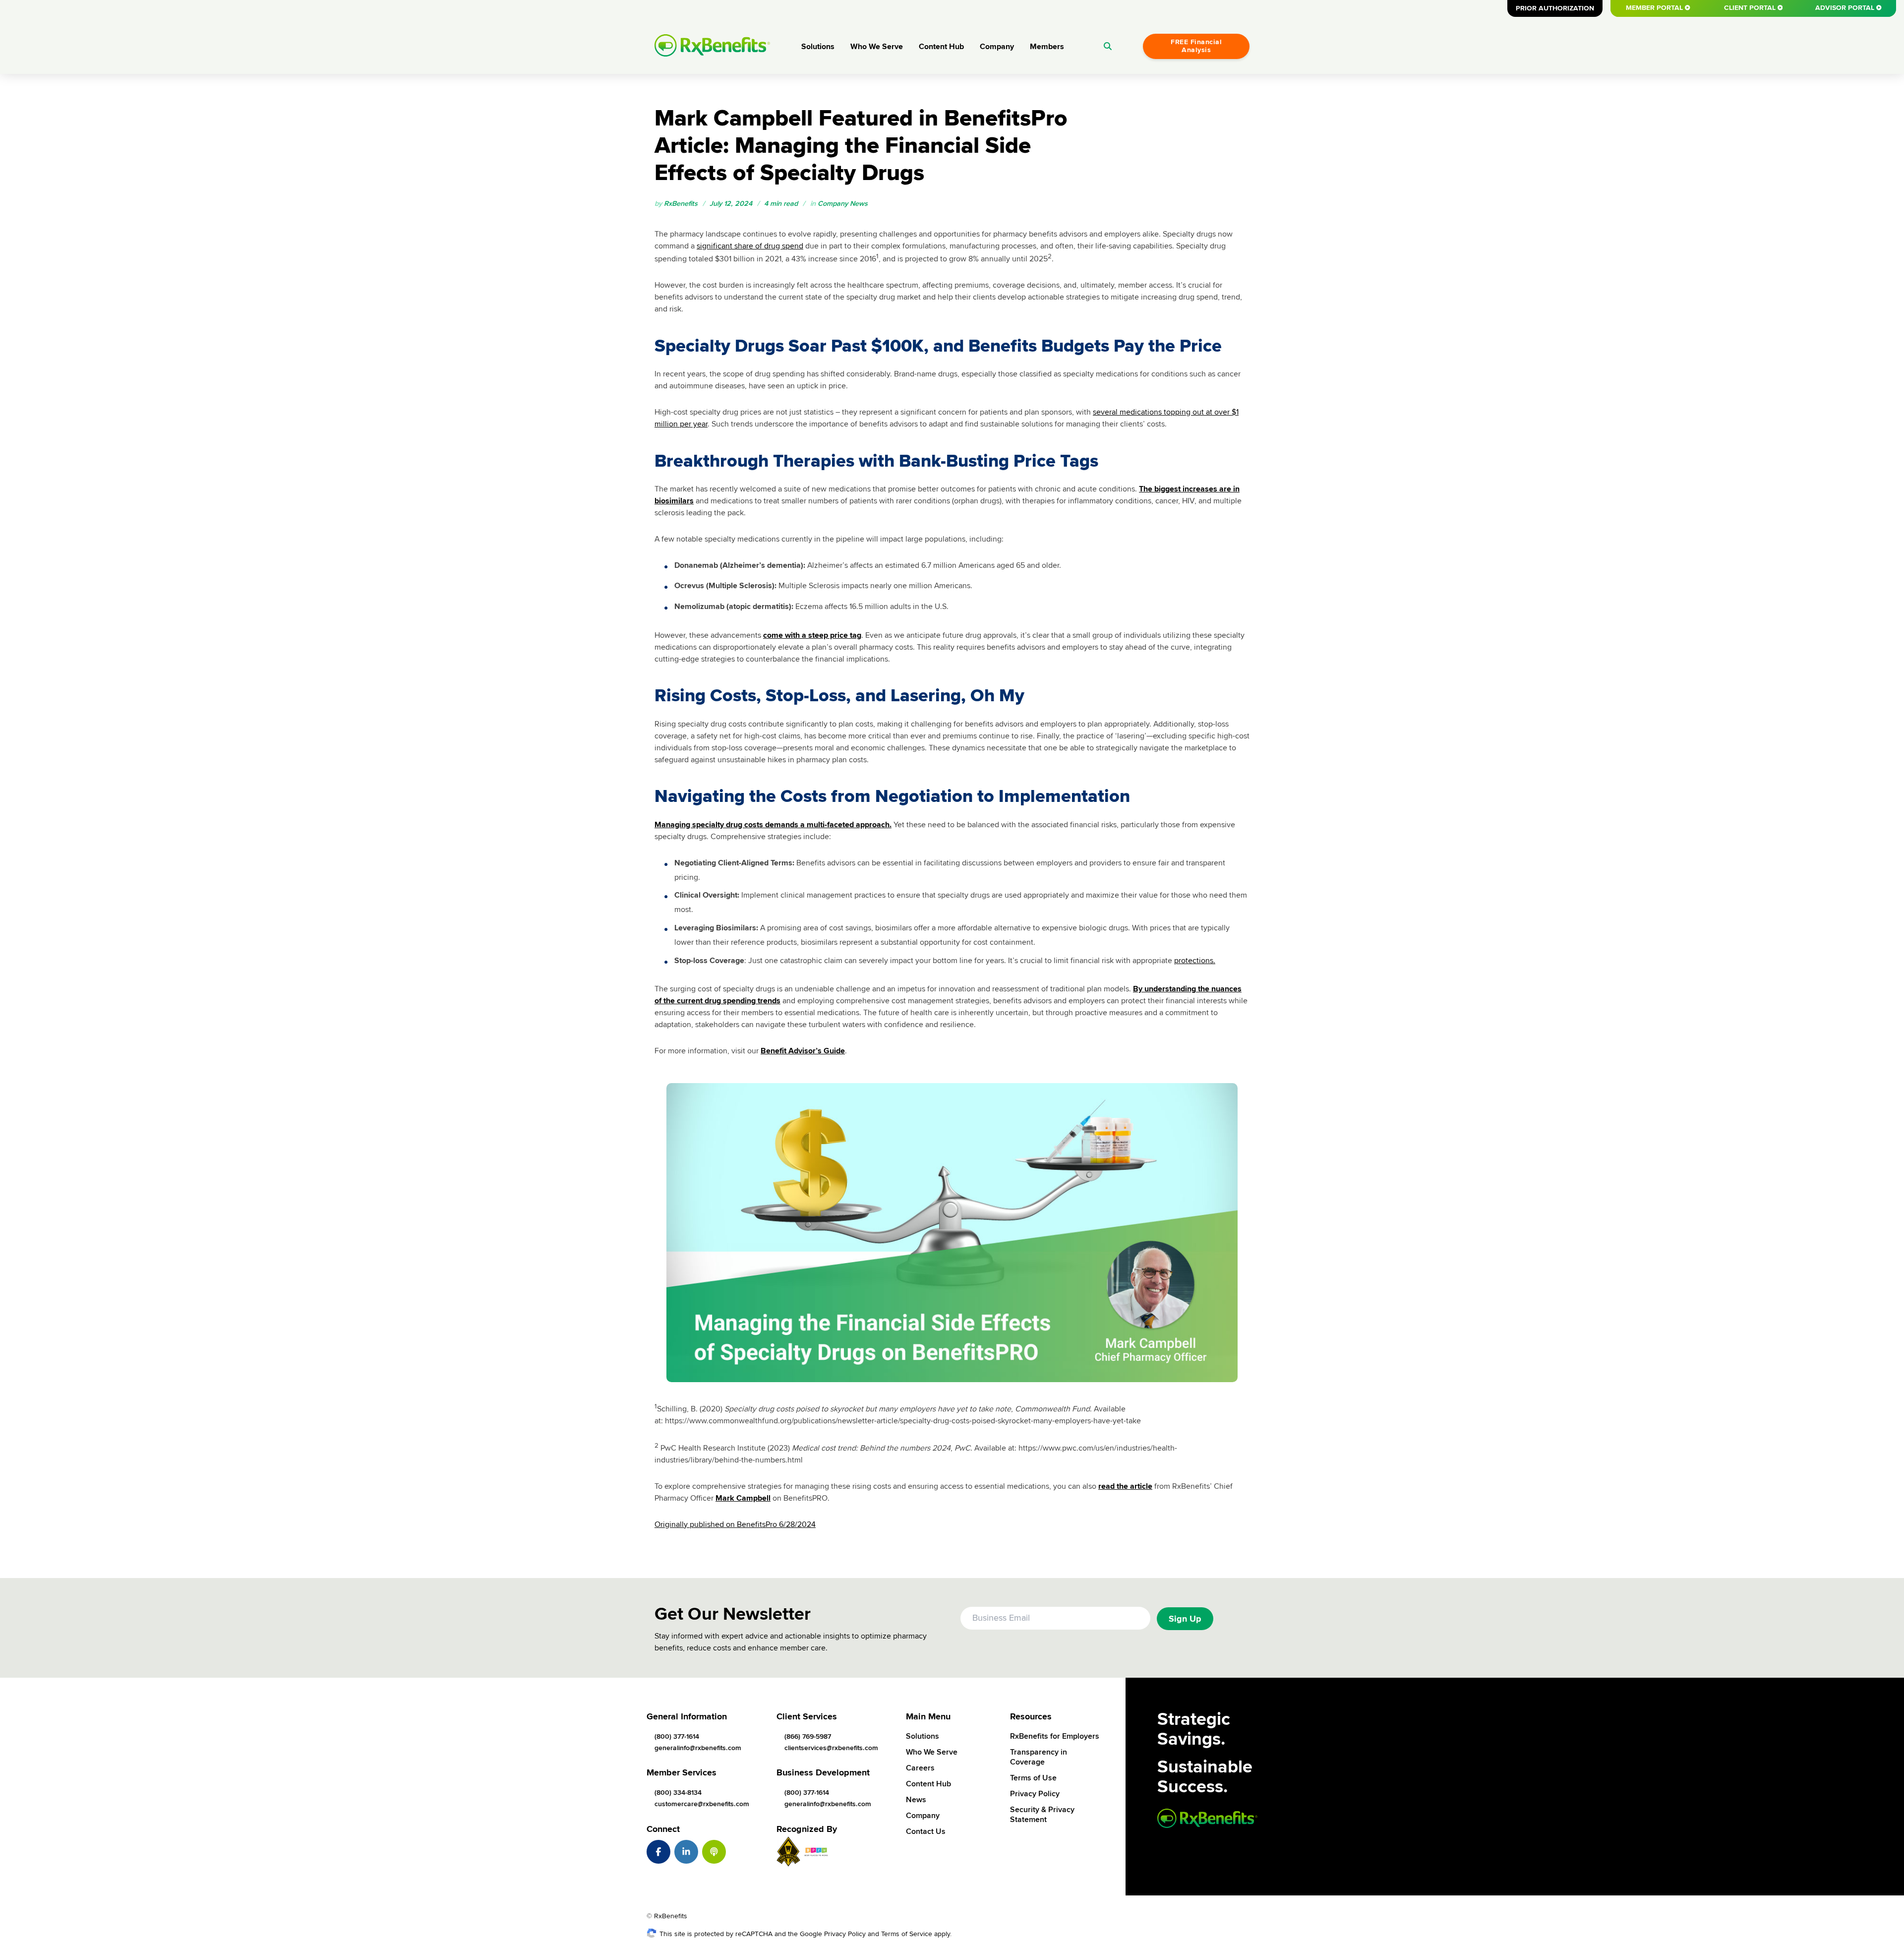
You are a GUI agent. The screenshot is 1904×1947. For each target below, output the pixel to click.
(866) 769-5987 (808, 1736)
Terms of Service (907, 1934)
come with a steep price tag (812, 635)
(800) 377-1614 (677, 1736)
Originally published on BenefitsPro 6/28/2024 (735, 1524)
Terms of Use (1033, 1778)
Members (1047, 47)
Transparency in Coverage (1039, 1757)
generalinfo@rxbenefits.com (698, 1748)
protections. (1195, 961)
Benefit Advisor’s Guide (803, 1051)
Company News (843, 204)
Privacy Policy (1035, 1794)
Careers (920, 1768)
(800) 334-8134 (678, 1793)
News (916, 1800)
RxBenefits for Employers (1055, 1736)
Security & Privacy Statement (1042, 1815)
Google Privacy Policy (833, 1934)
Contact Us (926, 1831)
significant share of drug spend (750, 246)
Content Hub (941, 47)
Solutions (818, 47)
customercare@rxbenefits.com (702, 1804)
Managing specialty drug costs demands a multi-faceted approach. (773, 825)
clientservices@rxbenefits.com (831, 1748)
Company (997, 47)
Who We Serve (877, 47)
